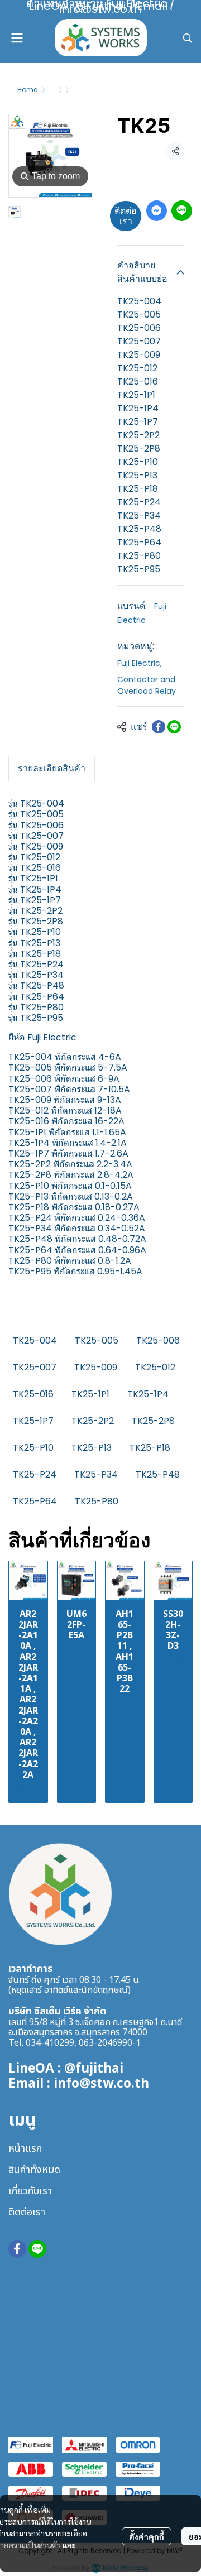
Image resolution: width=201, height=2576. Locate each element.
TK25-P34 (96, 1474)
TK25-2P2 (93, 1421)
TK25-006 (158, 1340)
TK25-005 (97, 1340)
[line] (37, 2249)
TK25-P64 (35, 1501)
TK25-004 (35, 1340)
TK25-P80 (97, 1501)
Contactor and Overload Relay (147, 685)
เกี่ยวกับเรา (30, 2191)
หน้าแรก (25, 2149)
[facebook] (17, 2249)
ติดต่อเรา (126, 216)
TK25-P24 (35, 1474)
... (52, 90)
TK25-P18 (150, 1448)
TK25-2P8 (153, 1421)
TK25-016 (33, 1394)
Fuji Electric (140, 663)
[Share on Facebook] (159, 727)
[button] (188, 38)
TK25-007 (35, 1367)
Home (27, 90)
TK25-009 (96, 1367)
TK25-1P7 (33, 1421)
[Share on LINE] (174, 727)
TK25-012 (155, 1367)
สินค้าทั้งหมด (34, 2170)
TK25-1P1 (90, 1394)
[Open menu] (17, 38)
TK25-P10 (33, 1448)
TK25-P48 (158, 1474)
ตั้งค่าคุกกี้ (147, 2536)
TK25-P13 (92, 1448)
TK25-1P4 (148, 1394)
